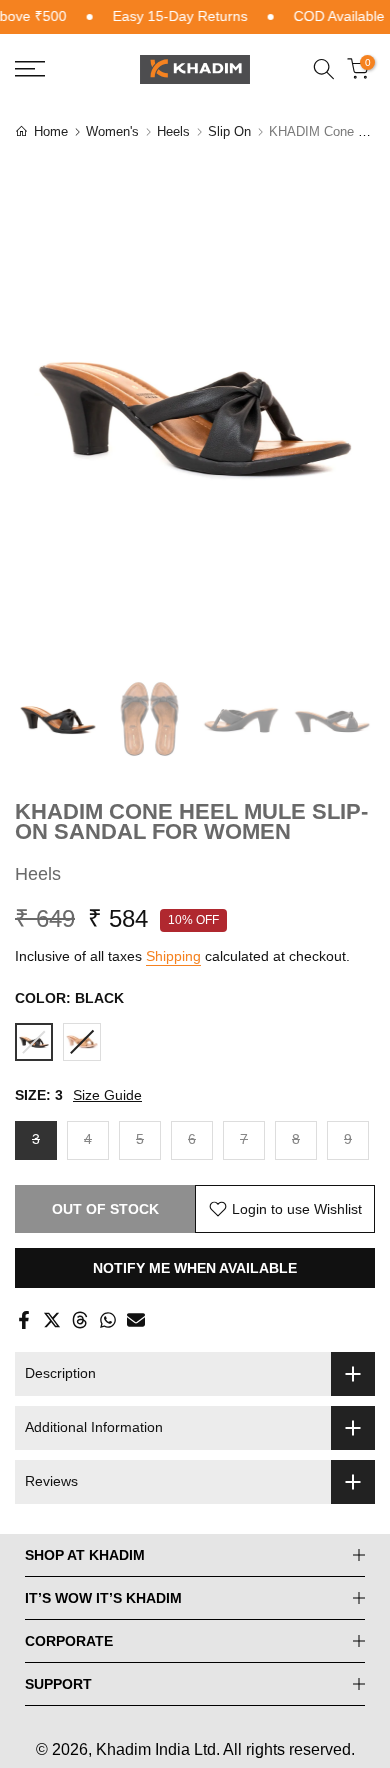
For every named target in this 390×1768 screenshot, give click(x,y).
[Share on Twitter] (52, 1320)
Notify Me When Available (195, 1268)
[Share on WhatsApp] (108, 1320)
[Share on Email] (136, 1320)
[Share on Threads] (80, 1320)
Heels (173, 131)
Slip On (229, 131)
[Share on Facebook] (24, 1320)
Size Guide (107, 1095)
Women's (112, 131)
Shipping (173, 956)
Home (51, 131)
